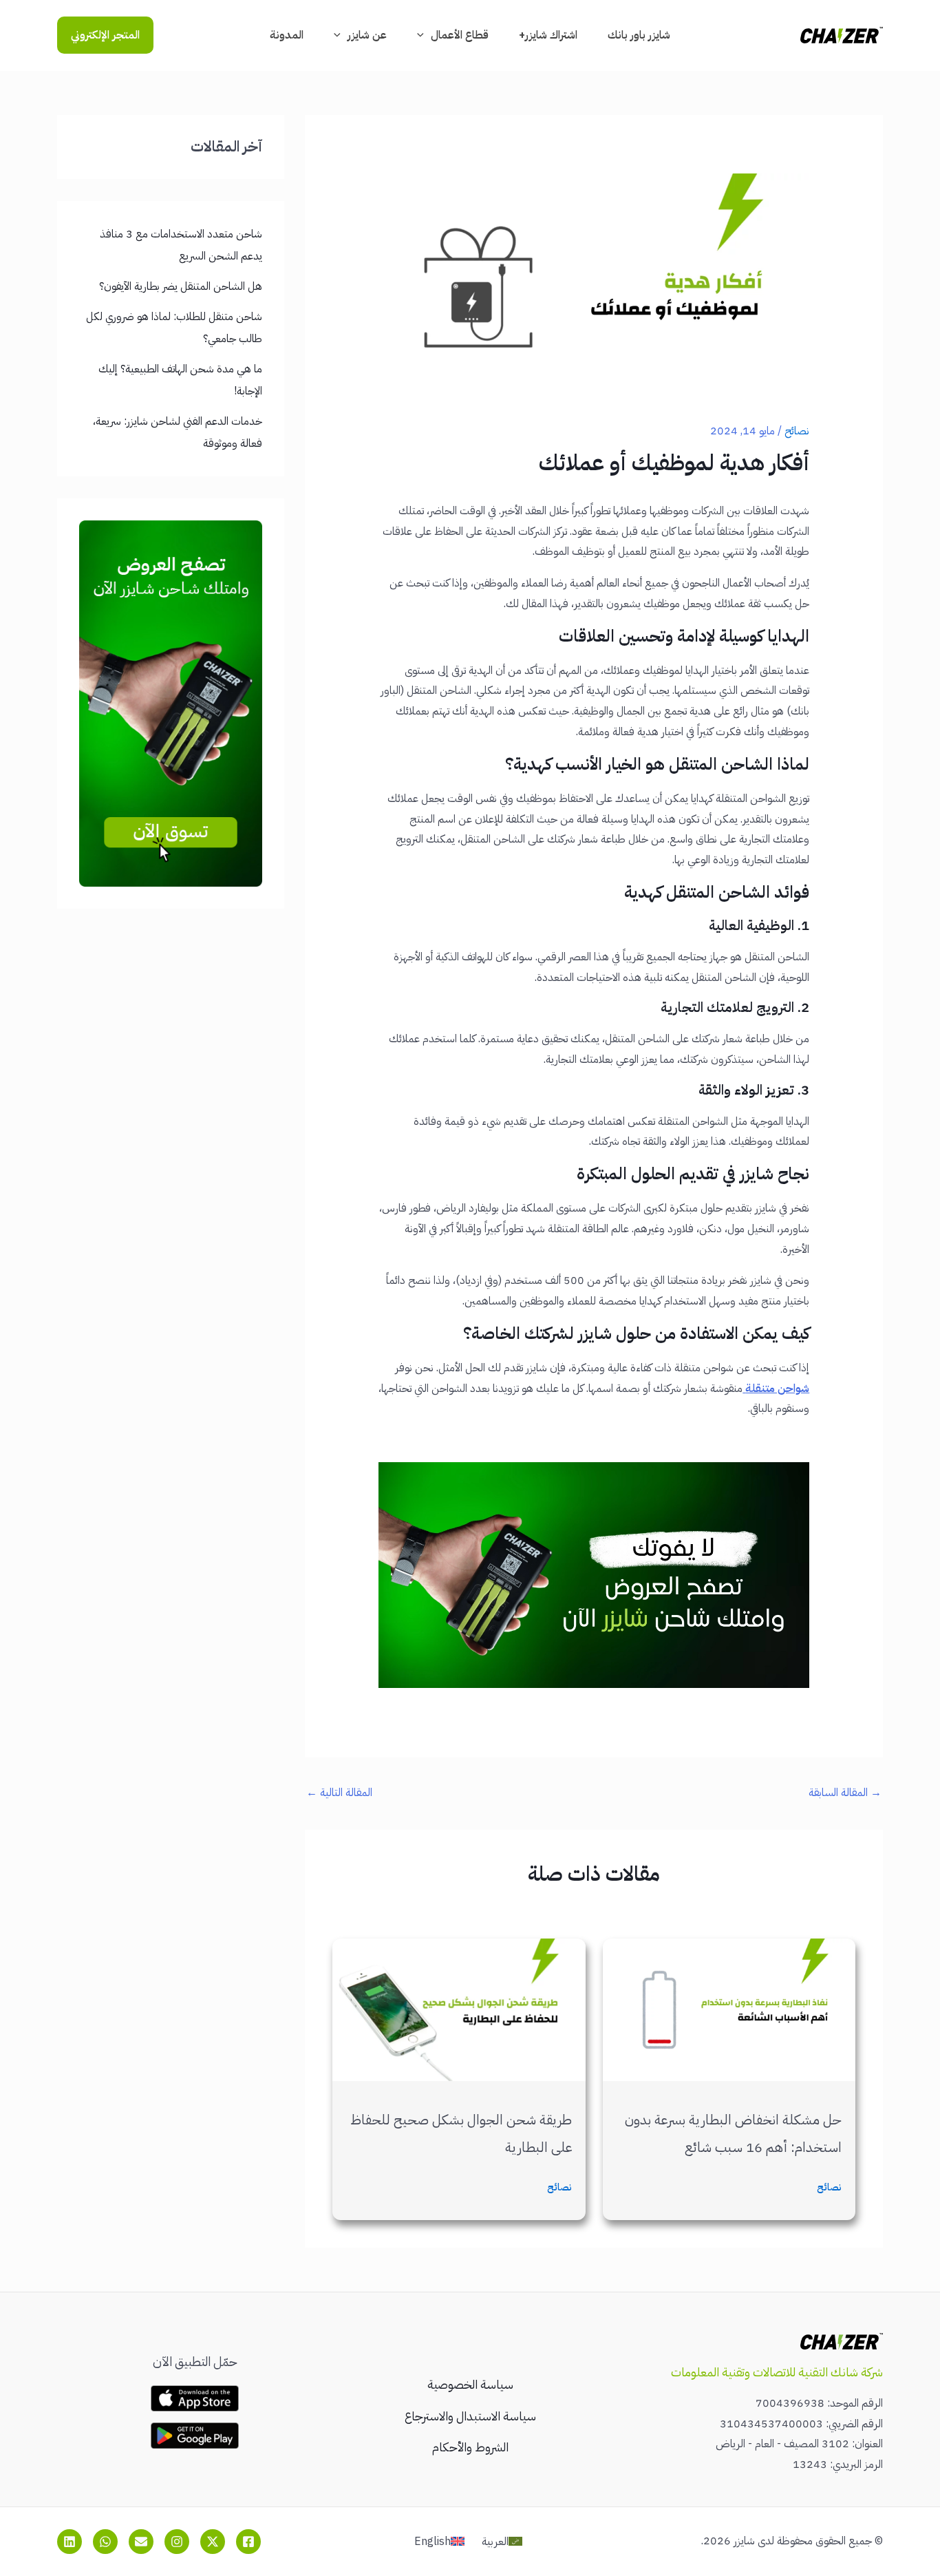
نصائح (797, 431)
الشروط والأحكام (470, 2447)
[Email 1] (141, 2542)
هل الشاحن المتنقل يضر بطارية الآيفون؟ (181, 286)
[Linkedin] (70, 2542)
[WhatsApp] (105, 2542)
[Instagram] (177, 2542)
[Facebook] (248, 2542)
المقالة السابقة (845, 1793)
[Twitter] (213, 2542)
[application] (424, 35)
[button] (105, 35)
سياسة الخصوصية (470, 2384)
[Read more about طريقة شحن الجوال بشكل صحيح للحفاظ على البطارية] (459, 2009)
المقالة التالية (339, 1793)
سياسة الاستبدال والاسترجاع (470, 2416)
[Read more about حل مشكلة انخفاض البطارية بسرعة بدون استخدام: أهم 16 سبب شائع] (729, 2009)
